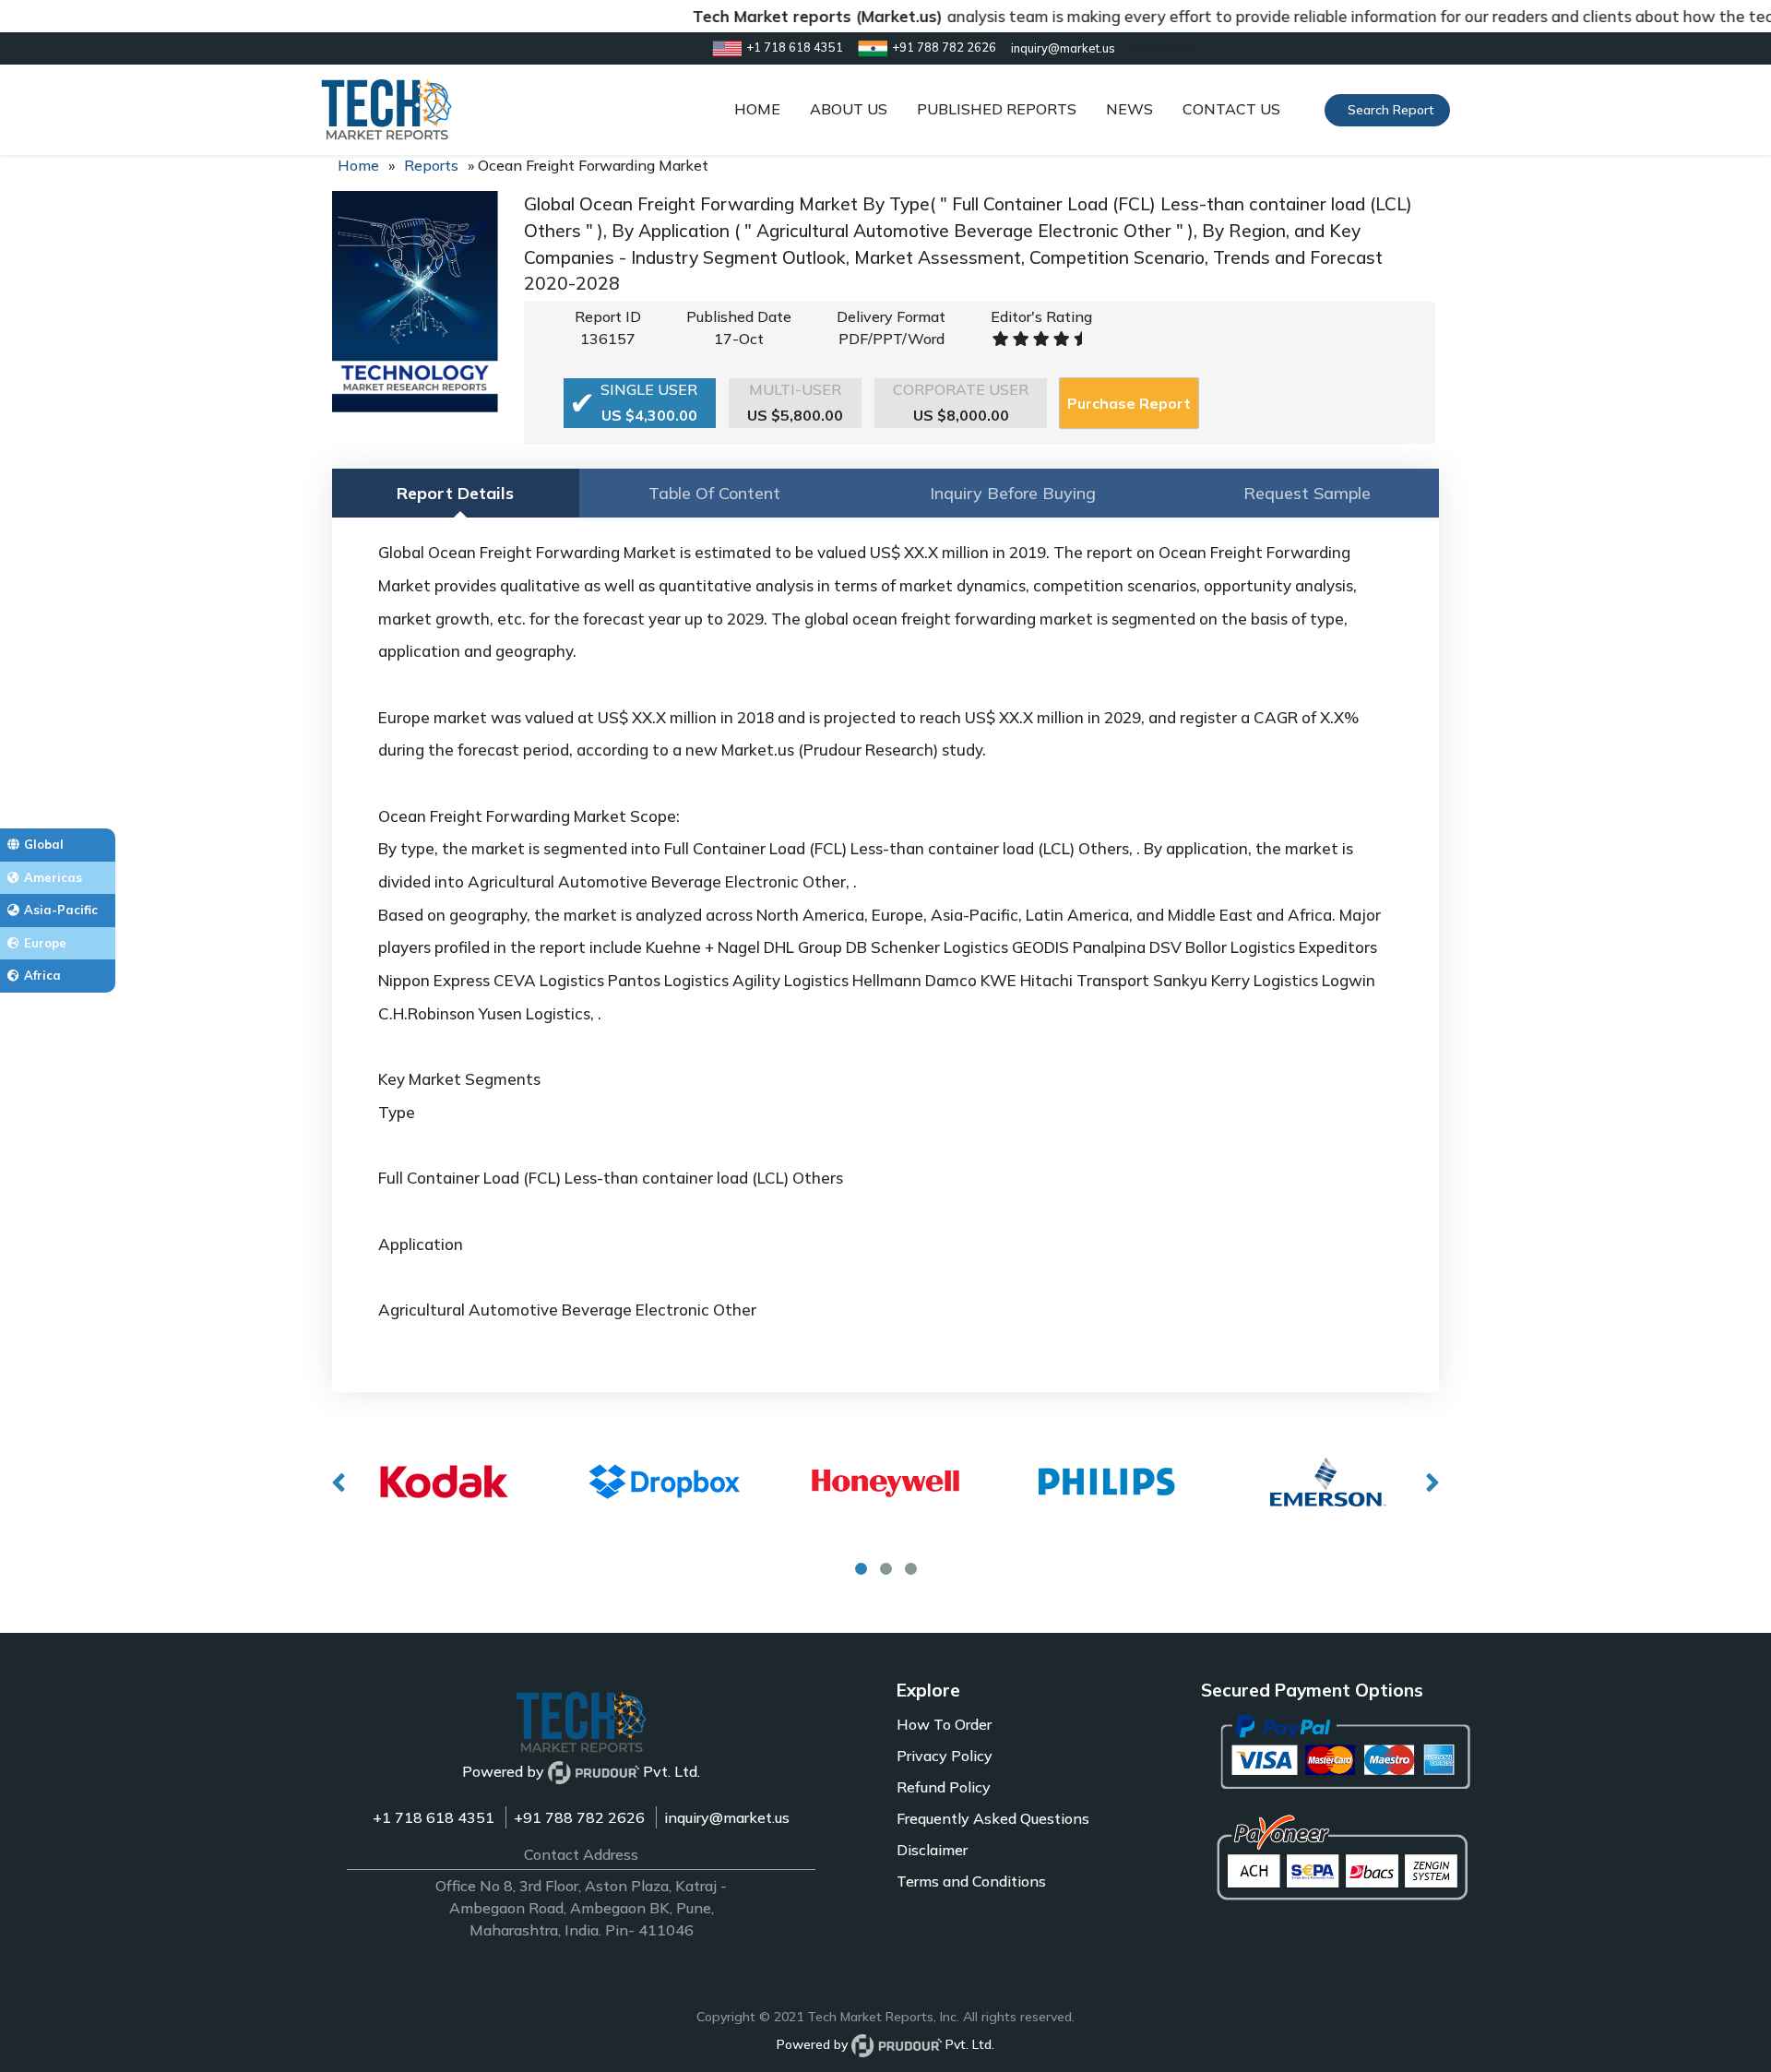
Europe (45, 943)
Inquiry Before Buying (1013, 493)
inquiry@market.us (727, 1817)
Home (358, 165)
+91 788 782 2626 (579, 1817)
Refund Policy (944, 1787)
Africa (42, 975)
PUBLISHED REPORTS (997, 109)
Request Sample (1307, 493)
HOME (757, 109)
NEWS (1129, 109)
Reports (431, 165)
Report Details (455, 493)
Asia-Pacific (61, 910)
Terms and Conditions (971, 1881)
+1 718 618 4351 (434, 1817)
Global (44, 844)
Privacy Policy (945, 1756)
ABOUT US (849, 109)
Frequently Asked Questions (993, 1818)
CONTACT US (1231, 109)
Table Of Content (714, 493)
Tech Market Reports (870, 2017)
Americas (53, 877)
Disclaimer (932, 1850)
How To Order (944, 1724)
